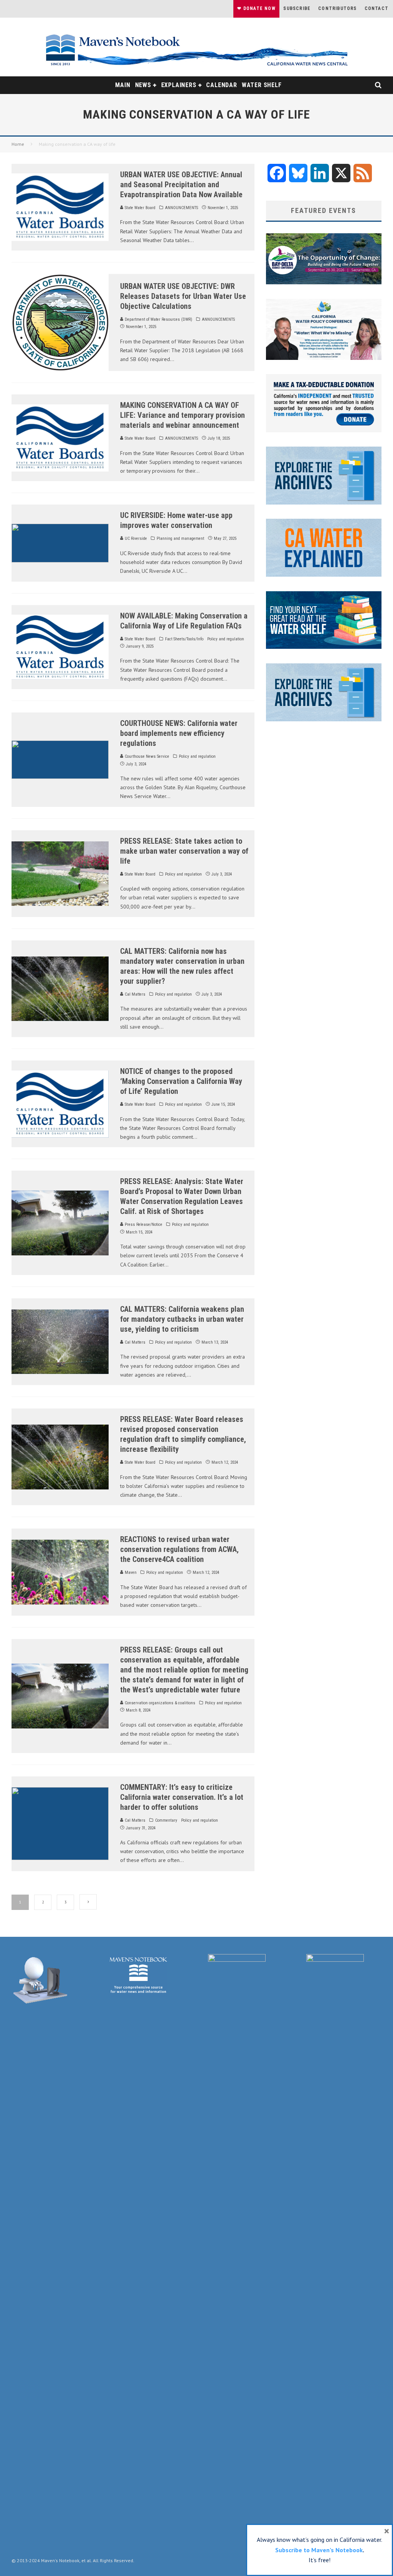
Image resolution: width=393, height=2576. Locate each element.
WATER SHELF (262, 85)
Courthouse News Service (146, 756)
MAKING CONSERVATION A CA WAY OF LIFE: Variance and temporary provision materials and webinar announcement (182, 415)
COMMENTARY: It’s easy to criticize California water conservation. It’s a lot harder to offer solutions (182, 1797)
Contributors (337, 8)
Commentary (166, 1820)
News (143, 85)
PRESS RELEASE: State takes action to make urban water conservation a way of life (184, 851)
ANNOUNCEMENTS (182, 208)
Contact (376, 8)
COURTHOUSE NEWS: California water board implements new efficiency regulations (179, 733)
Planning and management (180, 538)
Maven (130, 1572)
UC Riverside (135, 538)
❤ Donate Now (256, 8)
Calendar (221, 85)
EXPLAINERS (179, 85)
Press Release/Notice (143, 1225)
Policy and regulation (226, 639)
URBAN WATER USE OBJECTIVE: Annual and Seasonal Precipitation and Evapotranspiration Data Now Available (181, 185)
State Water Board (140, 208)
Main (123, 85)
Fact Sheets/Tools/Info (184, 639)
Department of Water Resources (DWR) (158, 319)
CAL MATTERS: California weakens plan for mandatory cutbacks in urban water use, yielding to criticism (182, 1319)
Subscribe (297, 8)
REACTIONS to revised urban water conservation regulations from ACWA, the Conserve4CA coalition (179, 1549)
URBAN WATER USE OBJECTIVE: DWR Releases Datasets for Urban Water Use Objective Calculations (183, 296)
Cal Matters (135, 994)
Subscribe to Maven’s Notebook (319, 2550)
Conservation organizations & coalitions (159, 1703)
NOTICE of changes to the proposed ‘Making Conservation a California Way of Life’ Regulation (181, 1081)
